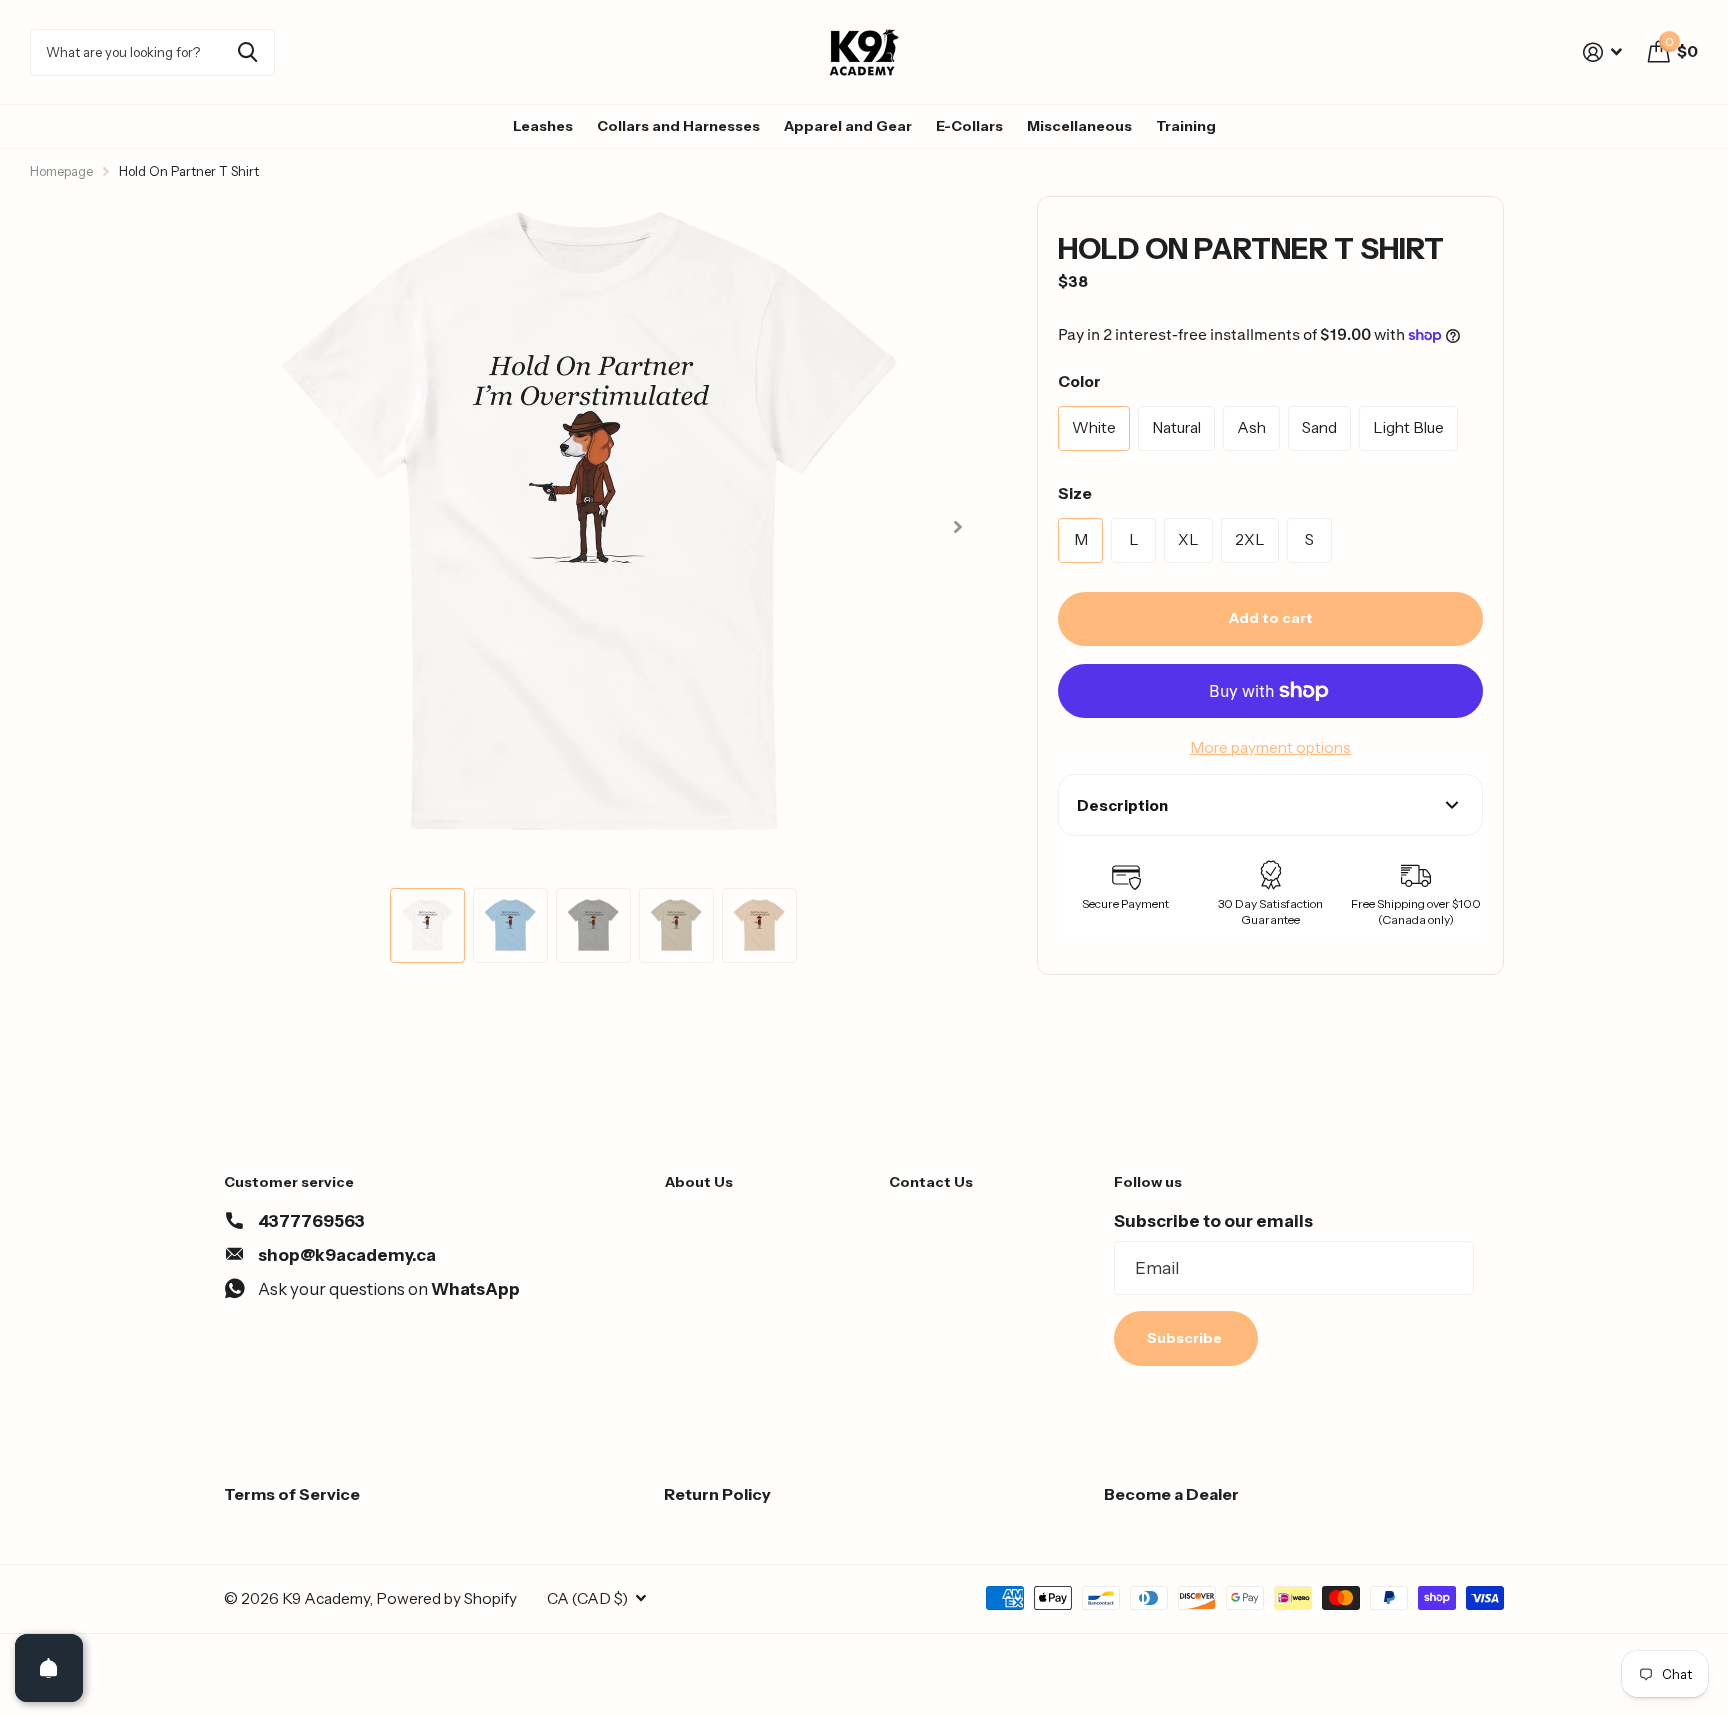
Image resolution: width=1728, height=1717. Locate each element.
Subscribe (1186, 1338)
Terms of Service (292, 1494)
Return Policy (717, 1494)
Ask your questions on (389, 1289)
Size (1075, 493)
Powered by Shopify (446, 1598)
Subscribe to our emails (1213, 1221)
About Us (699, 1182)
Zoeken (247, 52)
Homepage (61, 171)
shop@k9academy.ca (347, 1255)
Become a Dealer (1171, 1494)
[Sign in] (1603, 52)
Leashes (543, 126)
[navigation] (427, 925)
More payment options (1270, 747)
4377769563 (311, 1221)
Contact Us (931, 1182)
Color (1079, 381)
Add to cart (1271, 618)
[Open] (49, 1668)
